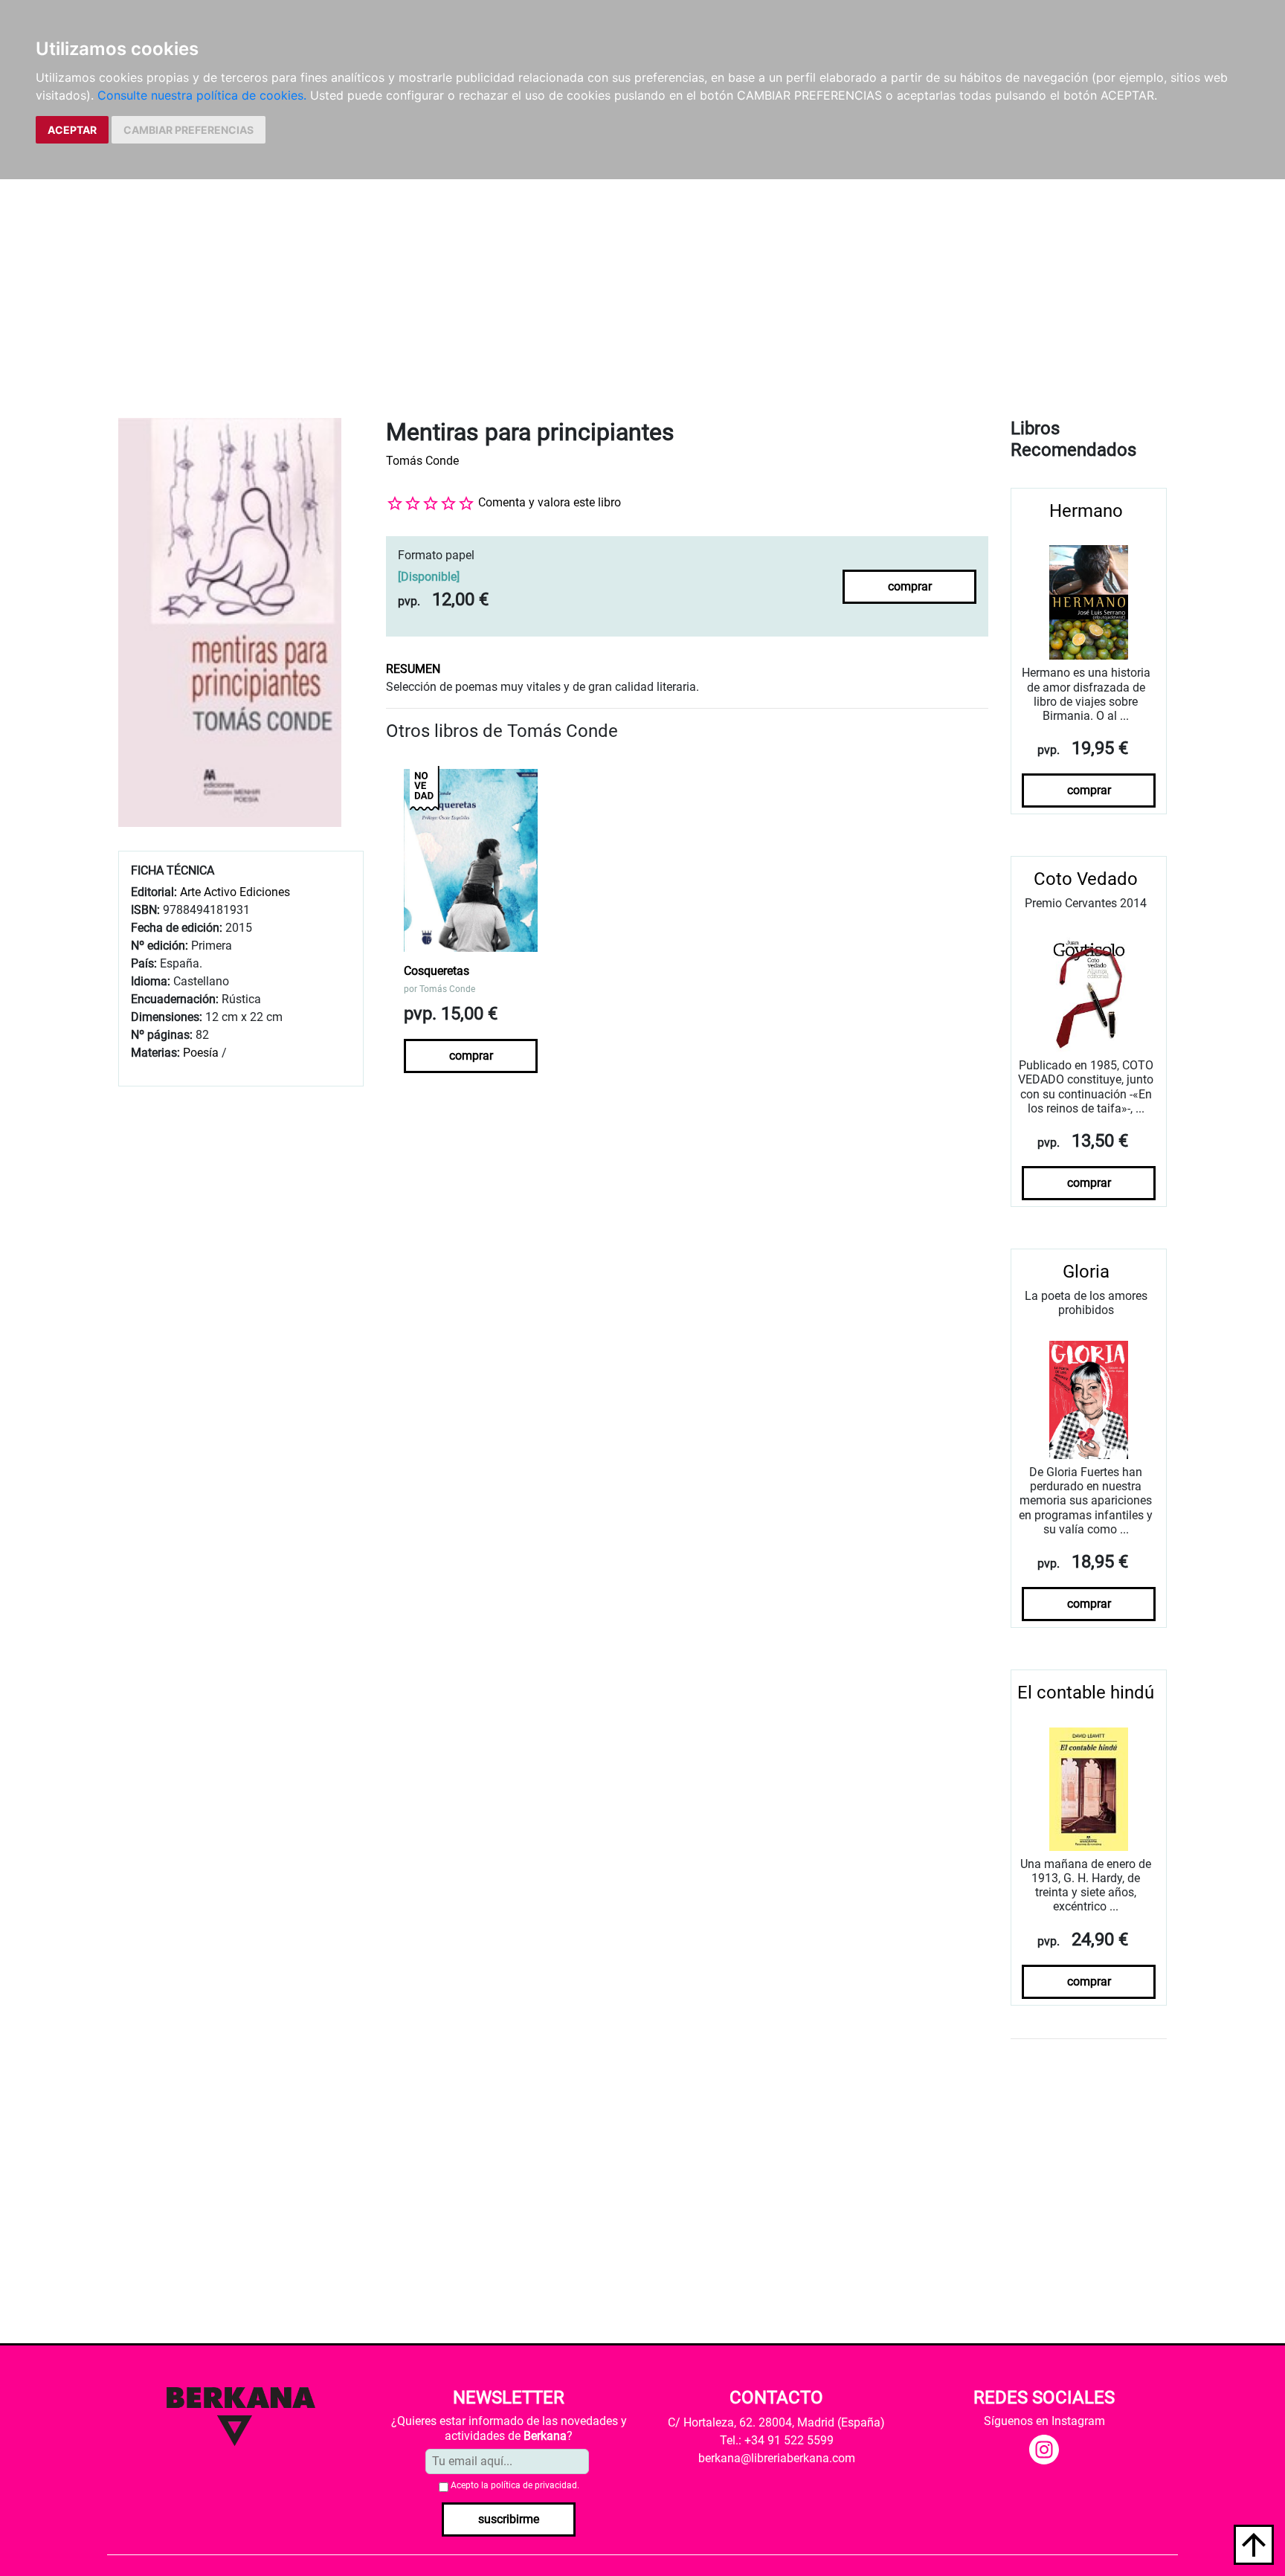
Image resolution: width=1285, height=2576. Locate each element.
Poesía (201, 1053)
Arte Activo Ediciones (235, 892)
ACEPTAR (72, 130)
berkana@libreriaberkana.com (777, 2458)
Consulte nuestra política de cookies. (202, 95)
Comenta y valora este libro (550, 502)
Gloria (1086, 1272)
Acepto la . (515, 2485)
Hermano (1086, 511)
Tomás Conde (422, 461)
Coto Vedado (1086, 879)
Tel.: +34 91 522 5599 (777, 2440)
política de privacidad (534, 2485)
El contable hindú (1086, 1693)
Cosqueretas (437, 971)
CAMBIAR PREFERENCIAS (189, 130)
